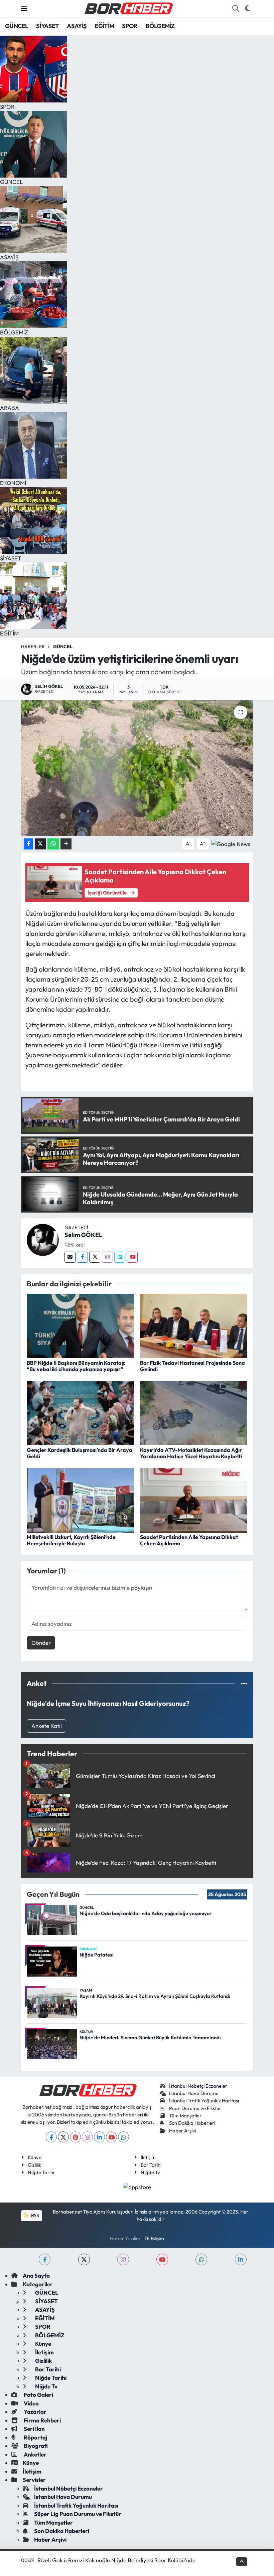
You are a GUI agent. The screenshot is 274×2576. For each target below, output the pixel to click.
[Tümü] (244, 1683)
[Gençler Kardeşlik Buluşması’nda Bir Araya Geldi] (81, 1412)
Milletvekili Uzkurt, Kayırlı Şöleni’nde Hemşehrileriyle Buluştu (71, 1540)
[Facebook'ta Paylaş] (28, 844)
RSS (35, 2215)
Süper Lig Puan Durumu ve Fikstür (78, 2514)
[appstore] (137, 2186)
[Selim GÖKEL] (43, 1239)
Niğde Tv (150, 2172)
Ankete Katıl (47, 1726)
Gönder (41, 1643)
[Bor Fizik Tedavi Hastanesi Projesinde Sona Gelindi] (194, 1325)
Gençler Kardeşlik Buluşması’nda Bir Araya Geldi (80, 1453)
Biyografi (35, 2446)
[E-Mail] (70, 1257)
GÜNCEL (17, 26)
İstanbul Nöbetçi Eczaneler (198, 2086)
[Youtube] (132, 1257)
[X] (63, 2137)
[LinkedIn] (99, 2137)
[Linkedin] (120, 1257)
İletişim (148, 2157)
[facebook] (45, 2259)
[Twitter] (95, 1257)
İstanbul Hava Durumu (194, 2093)
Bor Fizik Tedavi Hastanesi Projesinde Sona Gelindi (192, 1366)
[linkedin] (241, 2259)
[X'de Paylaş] (40, 844)
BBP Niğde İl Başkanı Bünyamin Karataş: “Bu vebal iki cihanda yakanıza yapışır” (76, 1366)
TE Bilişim (154, 2238)
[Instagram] (107, 1257)
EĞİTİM (104, 26)
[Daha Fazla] (66, 844)
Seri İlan (34, 2429)
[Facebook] (82, 1257)
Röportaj (35, 2437)
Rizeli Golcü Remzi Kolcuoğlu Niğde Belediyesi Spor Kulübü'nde (116, 2560)
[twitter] (84, 2259)
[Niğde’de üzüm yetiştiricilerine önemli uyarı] (137, 768)
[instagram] (123, 2259)
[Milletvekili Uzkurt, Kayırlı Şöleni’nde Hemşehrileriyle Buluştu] (81, 1499)
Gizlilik (34, 2165)
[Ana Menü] (24, 9)
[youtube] (162, 2259)
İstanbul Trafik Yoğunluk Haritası (204, 2101)
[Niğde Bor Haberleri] (128, 8)
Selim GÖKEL (83, 1235)
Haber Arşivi (183, 2131)
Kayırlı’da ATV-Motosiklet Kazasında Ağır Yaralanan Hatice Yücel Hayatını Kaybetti (191, 1453)
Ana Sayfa (36, 2275)
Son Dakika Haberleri (192, 2123)
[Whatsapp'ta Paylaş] (53, 844)
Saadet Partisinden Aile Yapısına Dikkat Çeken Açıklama (189, 1540)
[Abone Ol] (231, 843)
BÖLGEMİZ (160, 26)
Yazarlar (35, 2412)
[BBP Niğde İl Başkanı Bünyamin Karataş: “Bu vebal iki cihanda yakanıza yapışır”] (81, 1325)
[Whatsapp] (123, 2137)
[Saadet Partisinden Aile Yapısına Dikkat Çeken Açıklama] (194, 1499)
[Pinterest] (75, 2137)
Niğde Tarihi (41, 2172)
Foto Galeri (38, 2395)
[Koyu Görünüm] (247, 9)
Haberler (33, 647)
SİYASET (48, 26)
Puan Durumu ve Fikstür (195, 2108)
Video (31, 2403)
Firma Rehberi (42, 2420)
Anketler (35, 2454)
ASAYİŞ (77, 26)
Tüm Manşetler (185, 2116)
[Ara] (236, 9)
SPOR (130, 26)
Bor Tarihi (151, 2165)
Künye (35, 2157)
